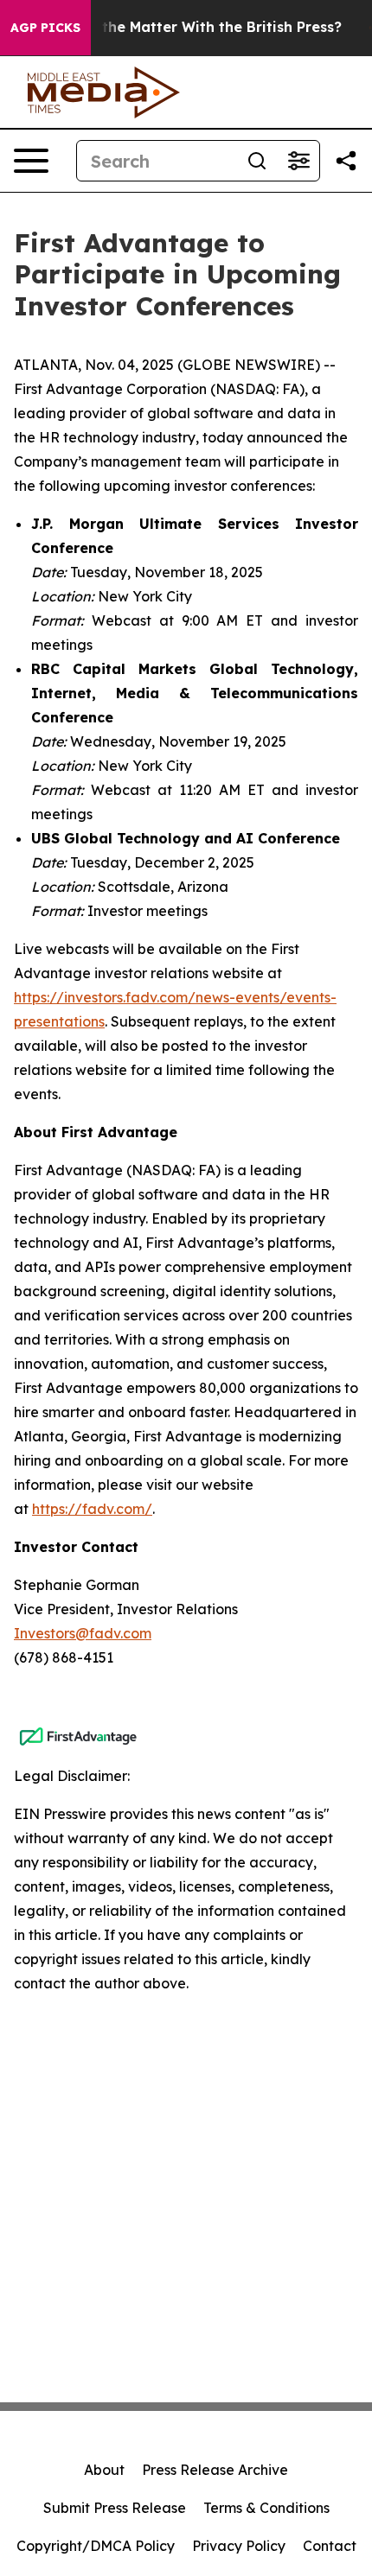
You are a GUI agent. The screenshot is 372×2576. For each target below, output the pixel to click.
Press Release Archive (215, 2470)
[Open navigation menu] (31, 161)
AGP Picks (45, 28)
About (104, 2470)
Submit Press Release (115, 2508)
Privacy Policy (239, 2546)
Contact (330, 2546)
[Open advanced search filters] (298, 161)
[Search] (257, 161)
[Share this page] (346, 161)
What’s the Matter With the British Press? (195, 27)
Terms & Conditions (266, 2508)
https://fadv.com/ (92, 1509)
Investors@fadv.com (83, 1633)
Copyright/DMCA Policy (96, 2546)
